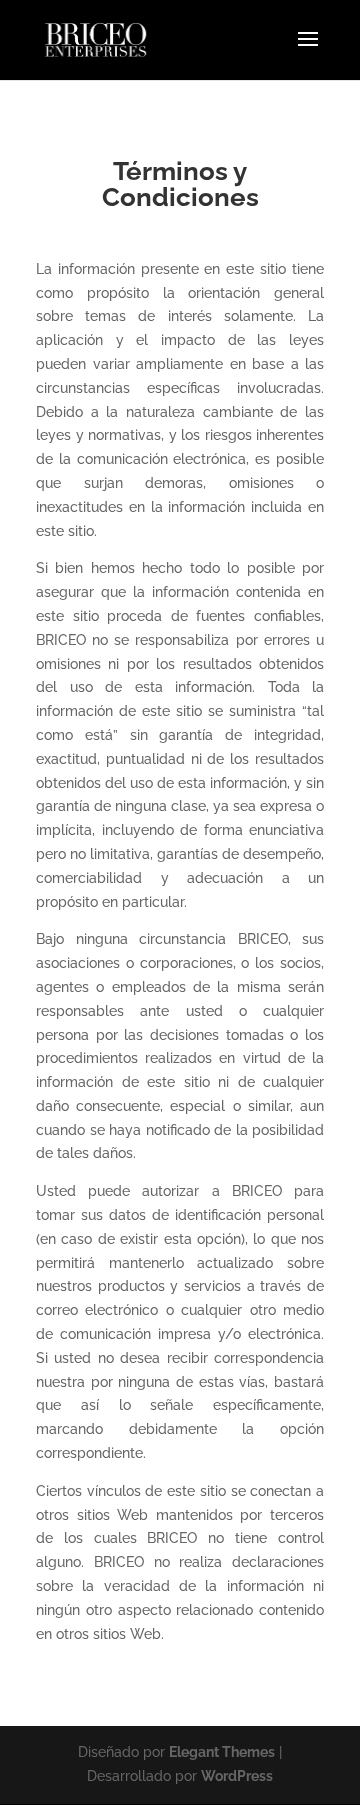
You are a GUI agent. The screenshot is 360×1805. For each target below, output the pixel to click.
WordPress (237, 1776)
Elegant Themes (222, 1752)
